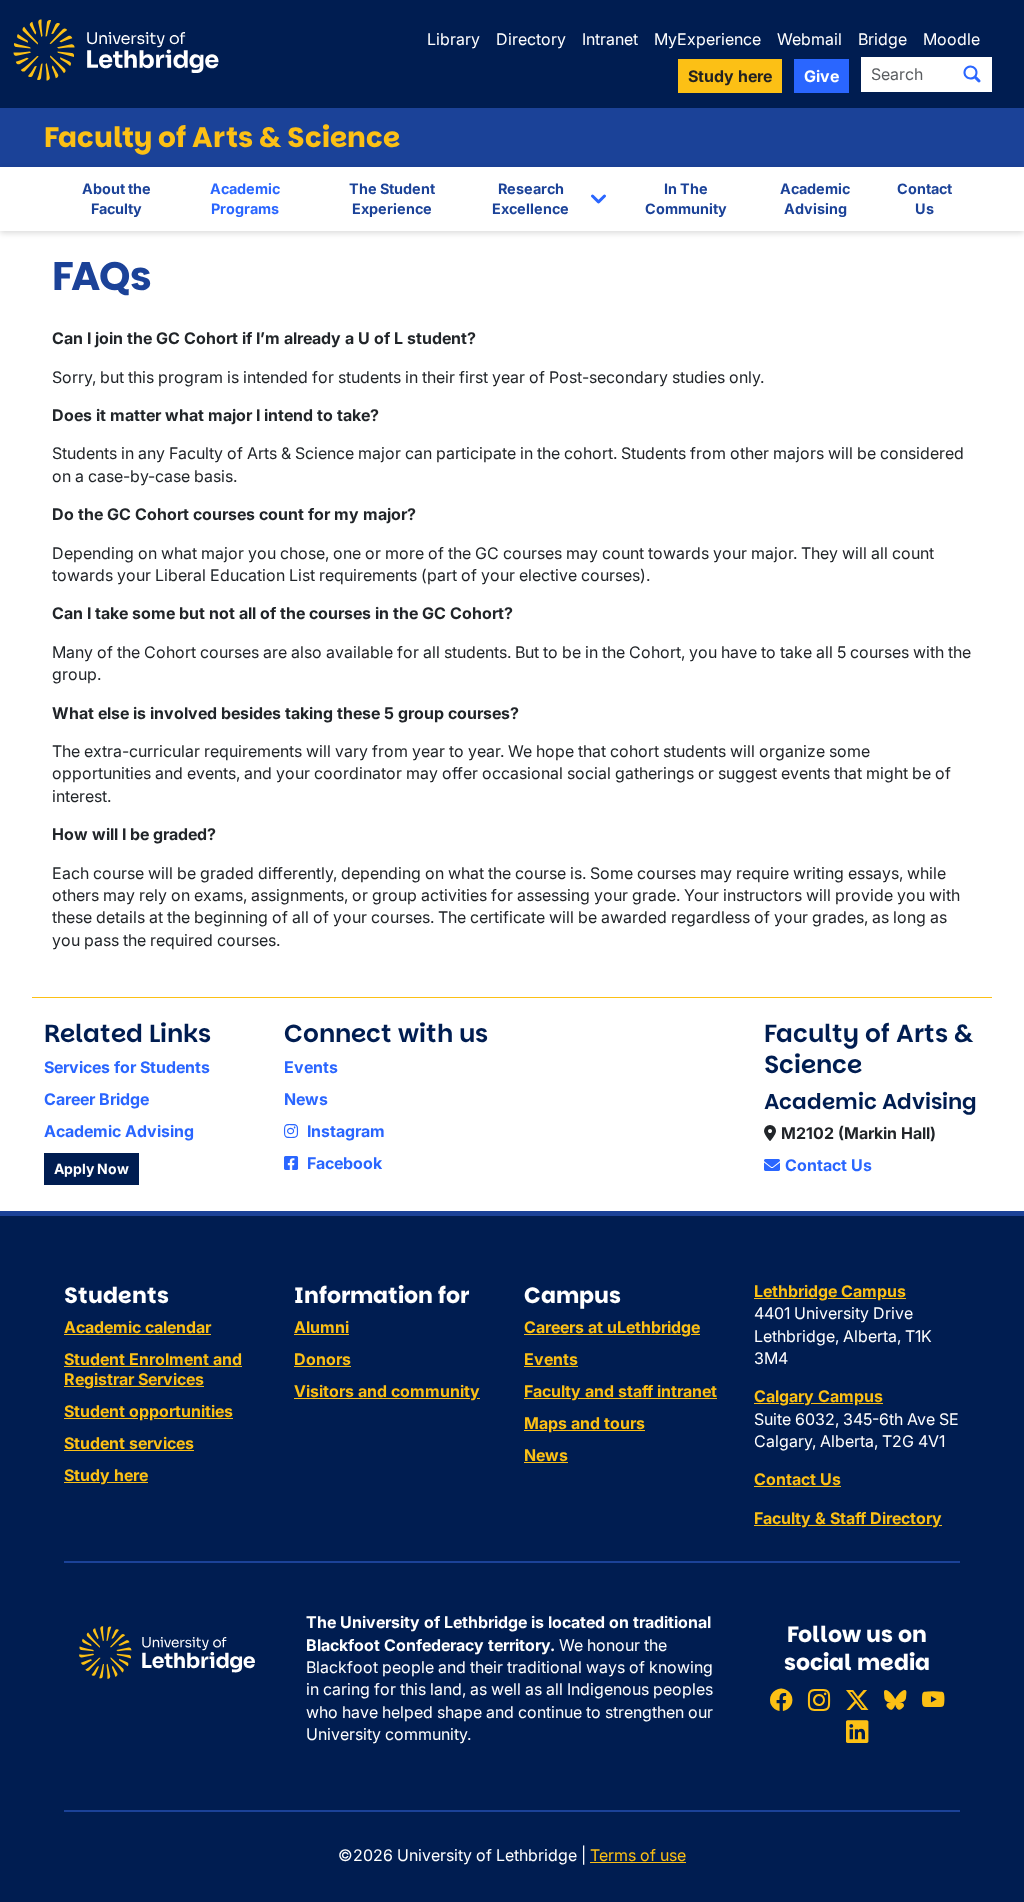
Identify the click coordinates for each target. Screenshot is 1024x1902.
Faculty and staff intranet (620, 1391)
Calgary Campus (818, 1396)
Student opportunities (148, 1411)
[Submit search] (972, 74)
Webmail (809, 39)
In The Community (686, 198)
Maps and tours (584, 1423)
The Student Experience (392, 198)
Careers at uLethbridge (612, 1327)
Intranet (610, 39)
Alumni (321, 1327)
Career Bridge (96, 1099)
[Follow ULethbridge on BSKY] (895, 1699)
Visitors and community (387, 1391)
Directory (531, 39)
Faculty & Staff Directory (848, 1518)
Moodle (951, 39)
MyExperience (707, 39)
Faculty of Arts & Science (222, 137)
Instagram (344, 1131)
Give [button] (821, 76)
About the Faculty (116, 198)
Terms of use (638, 1855)
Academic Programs (245, 198)
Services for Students (127, 1067)
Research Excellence (530, 198)
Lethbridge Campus (830, 1291)
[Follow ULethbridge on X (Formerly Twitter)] (857, 1699)
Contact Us (924, 198)
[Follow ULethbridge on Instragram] (819, 1699)
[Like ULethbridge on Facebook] (781, 1699)
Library (453, 39)
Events (311, 1067)
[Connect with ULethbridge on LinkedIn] (857, 1731)
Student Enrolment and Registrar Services (153, 1369)
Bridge (882, 39)
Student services (129, 1443)
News (306, 1099)
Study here (106, 1475)
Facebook (342, 1163)
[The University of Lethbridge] (167, 1651)
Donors (322, 1359)
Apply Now (91, 1168)
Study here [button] (730, 76)
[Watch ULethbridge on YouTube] (933, 1699)
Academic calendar (137, 1327)
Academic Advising (815, 198)
